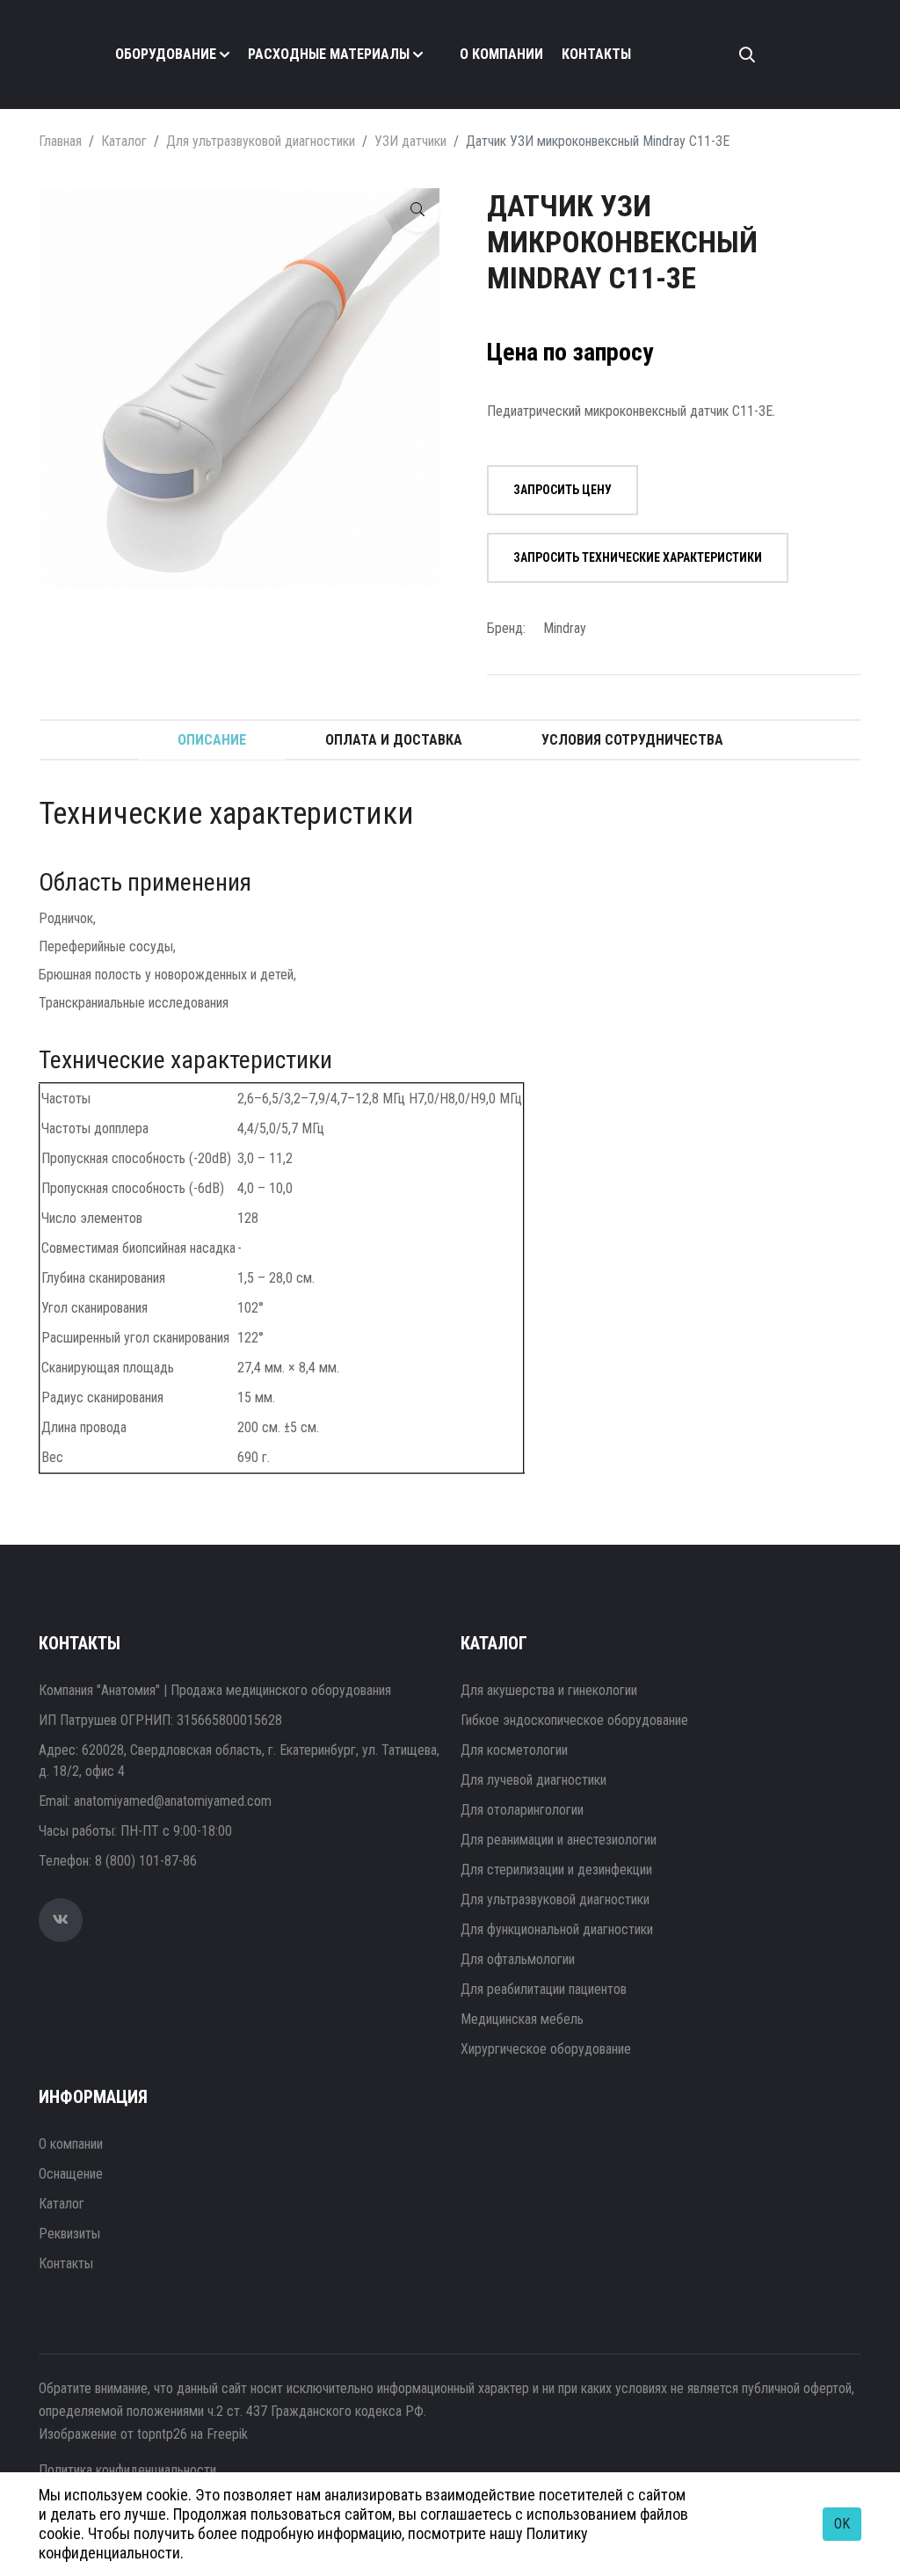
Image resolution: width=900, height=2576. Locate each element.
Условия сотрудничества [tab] (632, 740)
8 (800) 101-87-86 (146, 1861)
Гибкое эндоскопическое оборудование (574, 1720)
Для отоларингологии (522, 1810)
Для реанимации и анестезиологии (559, 1840)
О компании (501, 54)
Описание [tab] (212, 740)
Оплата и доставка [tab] (394, 740)
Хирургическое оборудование (546, 2049)
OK (842, 2524)
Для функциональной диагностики (557, 1929)
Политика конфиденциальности (127, 2470)
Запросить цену (562, 490)
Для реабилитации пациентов (544, 1989)
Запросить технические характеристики (638, 557)
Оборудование (166, 54)
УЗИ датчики (410, 141)
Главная (60, 141)
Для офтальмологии (518, 1959)
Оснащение (71, 2174)
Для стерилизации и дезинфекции (556, 1870)
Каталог (124, 141)
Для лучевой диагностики (533, 1780)
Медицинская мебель (522, 2019)
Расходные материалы (329, 54)
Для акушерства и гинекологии (549, 1690)
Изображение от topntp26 (113, 2434)
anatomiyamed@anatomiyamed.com (173, 1801)
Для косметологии (514, 1750)
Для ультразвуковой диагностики (261, 141)
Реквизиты (69, 2234)
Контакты (596, 54)
